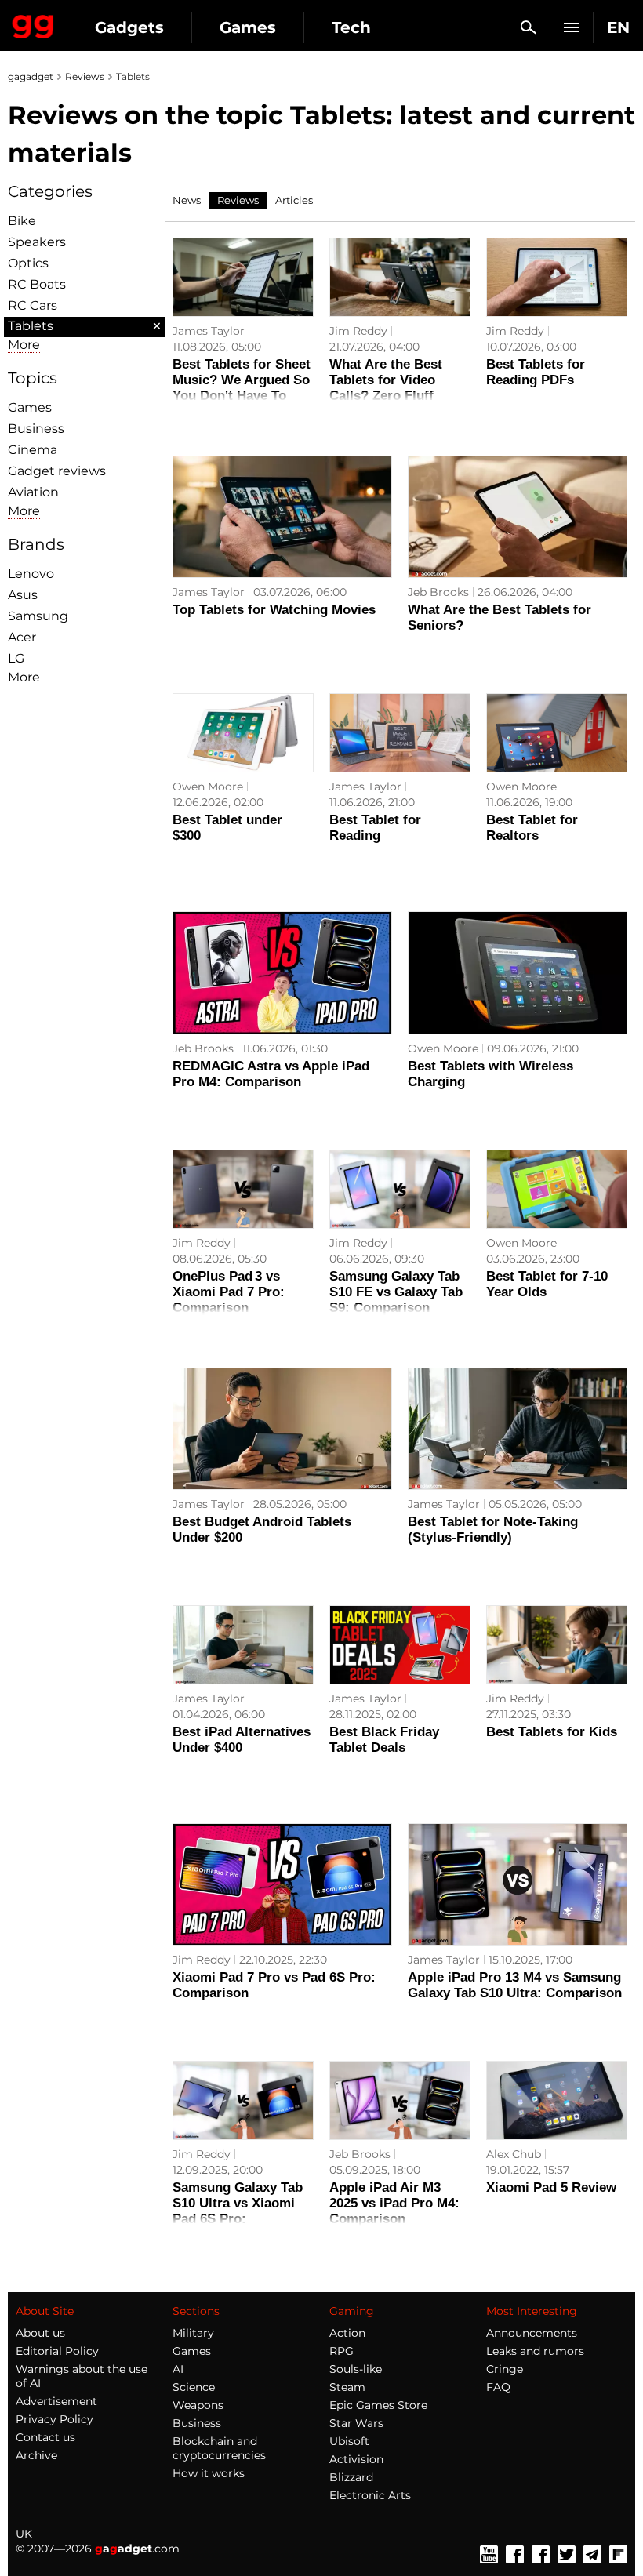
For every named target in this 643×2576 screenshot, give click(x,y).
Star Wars (356, 2423)
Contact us (45, 2437)
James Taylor (209, 331)
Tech (351, 27)
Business (36, 429)
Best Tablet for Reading (375, 828)
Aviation (33, 492)
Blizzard (351, 2477)
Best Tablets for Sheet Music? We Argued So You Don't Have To (242, 380)
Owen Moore (208, 787)
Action (347, 2333)
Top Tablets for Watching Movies (274, 610)
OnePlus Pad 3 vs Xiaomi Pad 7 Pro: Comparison (229, 1292)
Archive (36, 2455)
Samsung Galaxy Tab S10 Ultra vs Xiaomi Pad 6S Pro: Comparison (238, 2211)
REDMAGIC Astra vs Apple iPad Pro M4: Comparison (271, 1074)
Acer (22, 637)
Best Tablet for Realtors (532, 828)
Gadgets (129, 27)
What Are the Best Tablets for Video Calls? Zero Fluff (386, 380)
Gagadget (33, 24)
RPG (341, 2351)
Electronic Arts (370, 2495)
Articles (294, 200)
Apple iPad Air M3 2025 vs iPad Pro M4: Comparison (394, 2203)
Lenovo (31, 574)
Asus (23, 595)
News (187, 200)
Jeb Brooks (438, 592)
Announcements (532, 2333)
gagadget (31, 76)
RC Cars (33, 305)
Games (248, 27)
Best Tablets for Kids (552, 1732)
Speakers (37, 242)
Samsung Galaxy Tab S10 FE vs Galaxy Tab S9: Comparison (396, 1292)
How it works (209, 2473)
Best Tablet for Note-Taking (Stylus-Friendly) (493, 1530)
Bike (22, 221)
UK (24, 2534)
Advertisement (56, 2401)
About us (40, 2333)
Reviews (85, 76)
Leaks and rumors (535, 2351)
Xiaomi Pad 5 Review (551, 2187)
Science (194, 2387)
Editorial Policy (57, 2351)
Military (193, 2333)
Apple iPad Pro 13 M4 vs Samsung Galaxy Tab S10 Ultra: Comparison (515, 1985)
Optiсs (28, 263)
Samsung (38, 616)
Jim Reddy (358, 331)
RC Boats (37, 284)
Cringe (505, 2369)
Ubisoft (349, 2441)
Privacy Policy (54, 2419)
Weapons (198, 2405)
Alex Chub (514, 2154)
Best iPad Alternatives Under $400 (242, 1740)
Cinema (33, 450)
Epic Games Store (378, 2405)
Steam (347, 2387)
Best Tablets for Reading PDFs (536, 372)
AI (178, 2369)
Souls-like (356, 2369)
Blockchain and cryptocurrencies (219, 2448)
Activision (356, 2459)
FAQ (498, 2387)
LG (16, 658)
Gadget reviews (57, 471)
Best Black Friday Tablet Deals (384, 1740)
